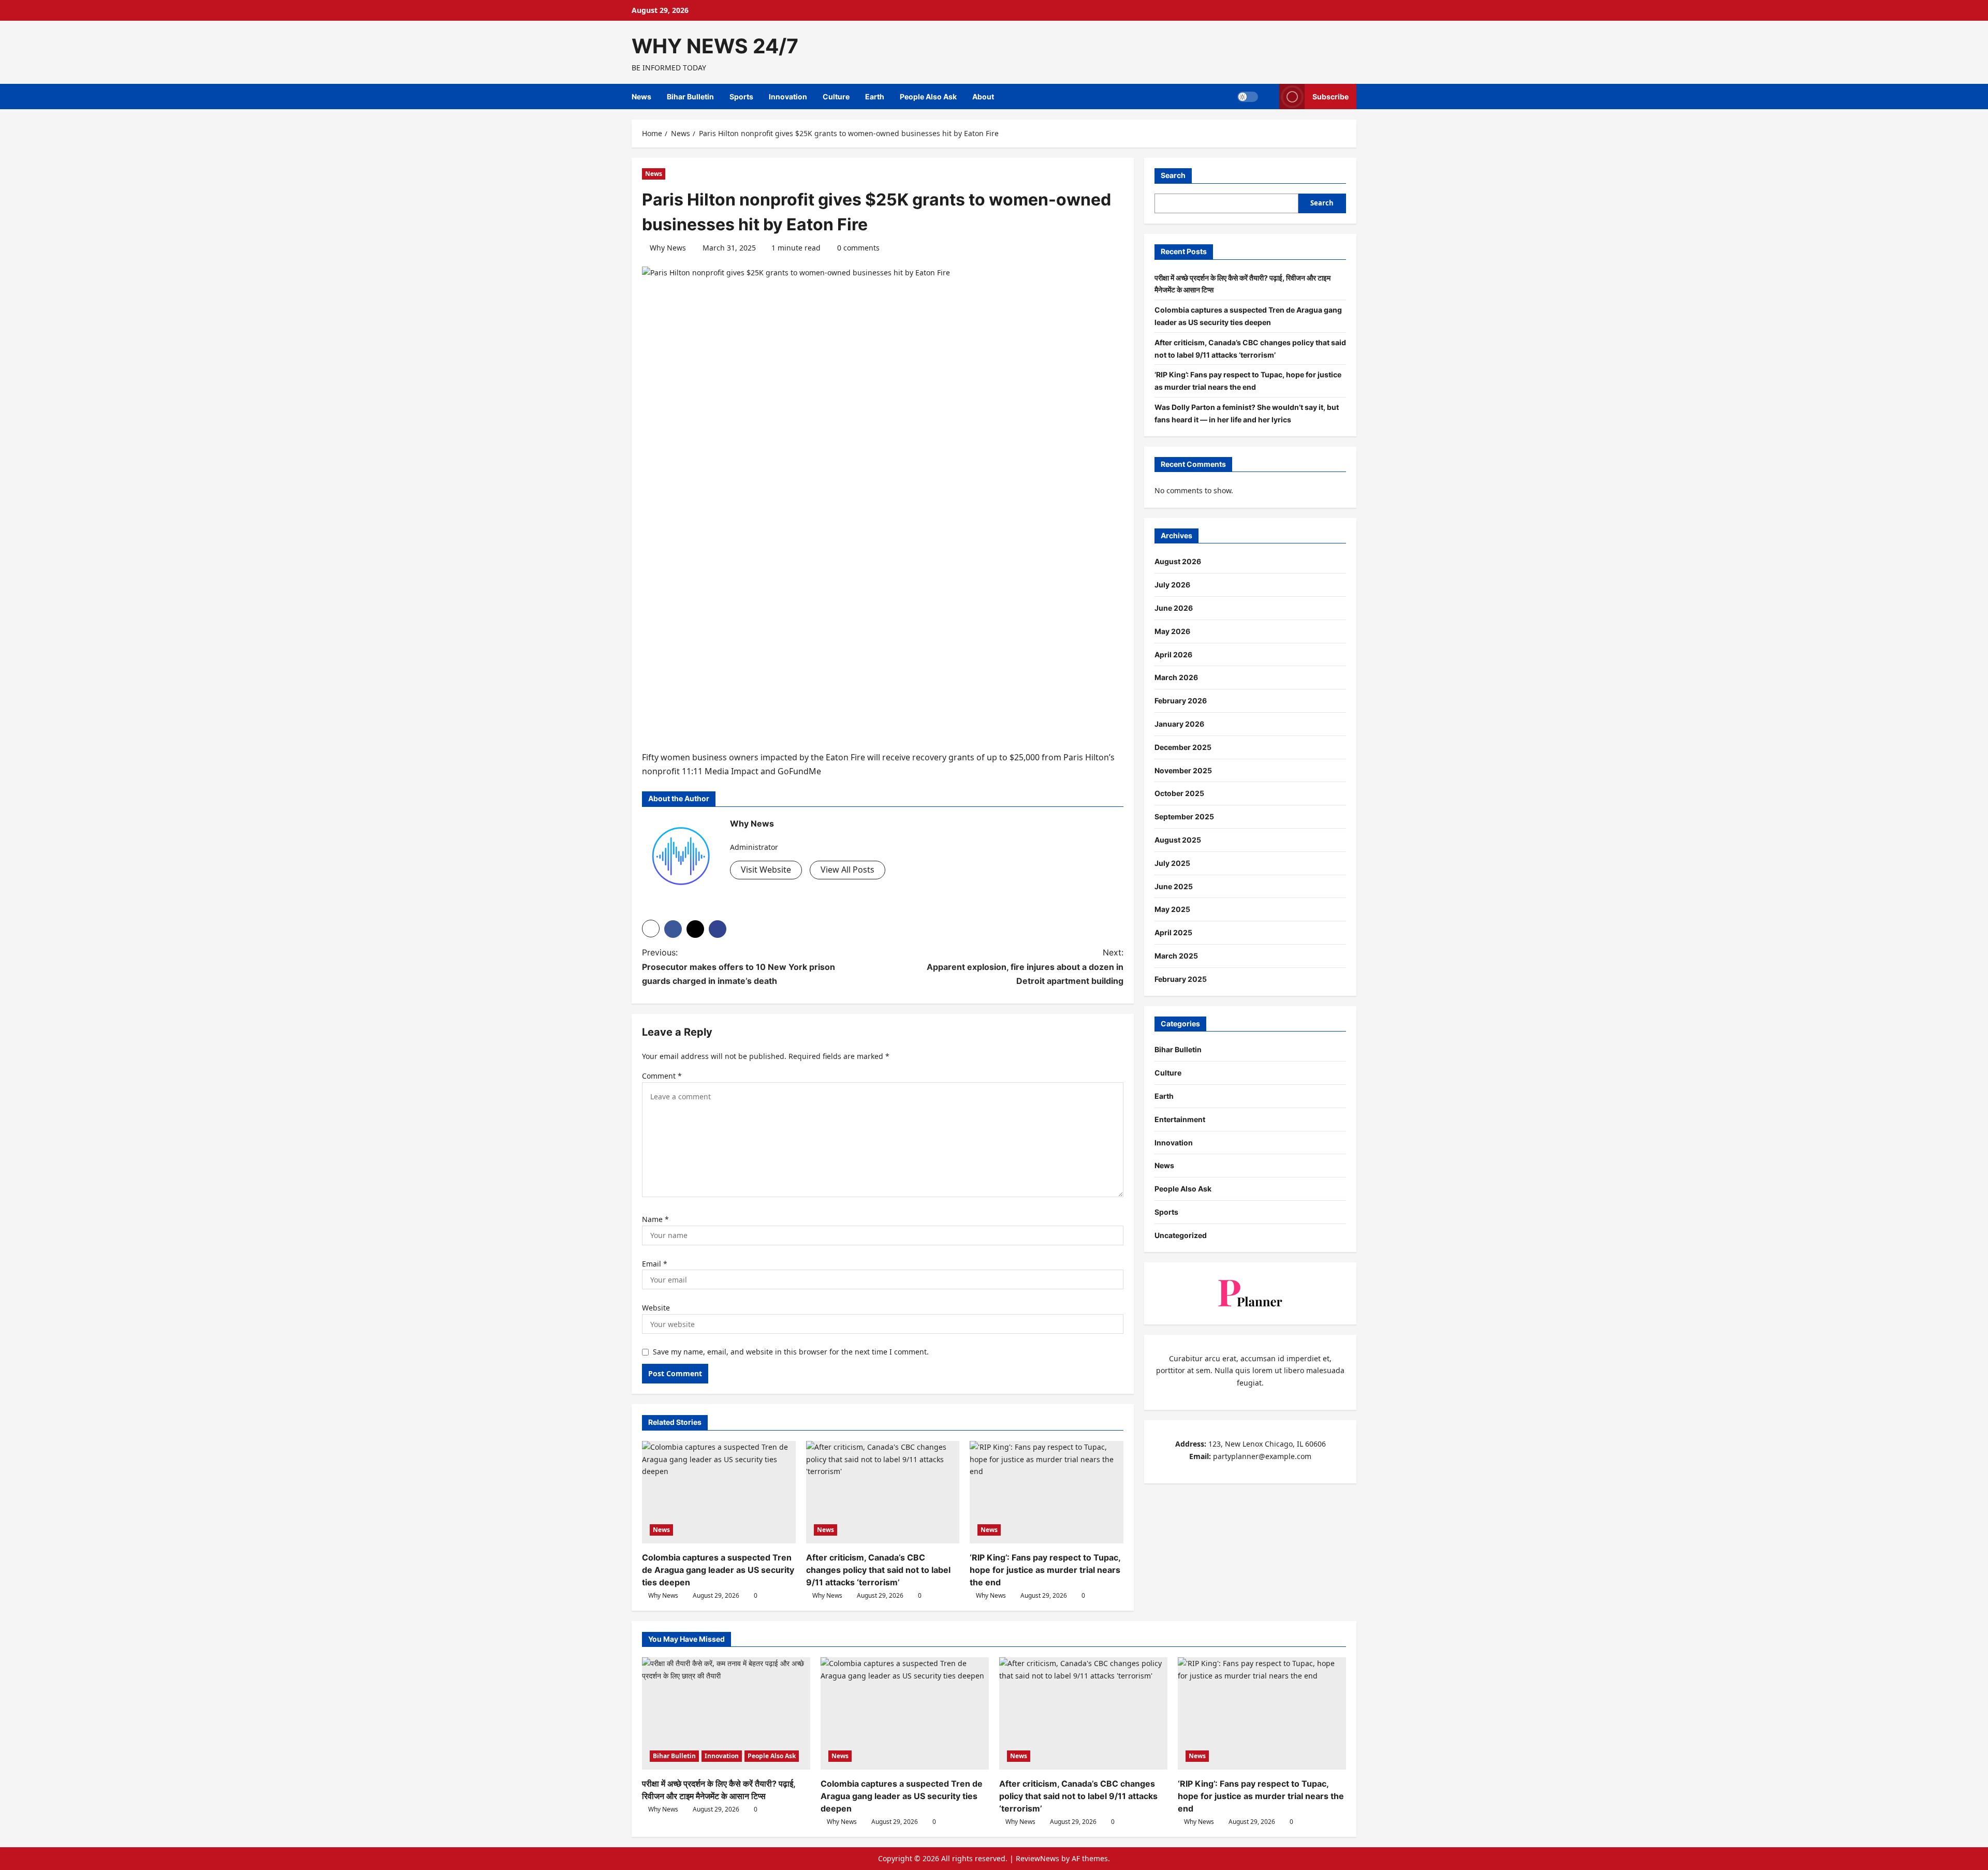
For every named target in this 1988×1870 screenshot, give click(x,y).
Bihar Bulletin (690, 97)
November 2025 (1183, 770)
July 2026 (1172, 585)
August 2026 (1178, 561)
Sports (741, 97)
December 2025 (1183, 747)
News (641, 97)
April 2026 (1173, 654)
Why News (668, 248)
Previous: (739, 966)
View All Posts (847, 870)
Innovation (788, 97)
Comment (662, 1076)
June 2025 (1174, 886)
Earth (875, 97)
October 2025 (1179, 793)
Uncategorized (1181, 1235)
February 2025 (1181, 979)
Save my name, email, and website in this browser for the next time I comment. (791, 1352)
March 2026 (1176, 677)
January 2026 (1179, 724)
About (983, 97)
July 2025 (1172, 863)
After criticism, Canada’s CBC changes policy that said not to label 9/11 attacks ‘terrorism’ (878, 1570)
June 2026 (1174, 608)
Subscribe (1331, 97)
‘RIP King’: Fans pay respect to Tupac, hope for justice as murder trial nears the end (1045, 1570)
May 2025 (1172, 909)
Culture (836, 97)
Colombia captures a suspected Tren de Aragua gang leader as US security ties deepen (718, 1570)
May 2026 (1172, 631)
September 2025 (1184, 816)
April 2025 (1173, 932)
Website (656, 1308)
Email (655, 1264)
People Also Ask (928, 97)
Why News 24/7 (715, 46)
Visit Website (766, 870)
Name (655, 1219)
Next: (1025, 966)
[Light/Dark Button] (1248, 97)
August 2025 (1178, 840)
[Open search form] (1269, 97)
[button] (651, 929)
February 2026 (1181, 701)
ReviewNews (1037, 1858)
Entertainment (1180, 1119)
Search (1173, 175)
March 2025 (1176, 956)
